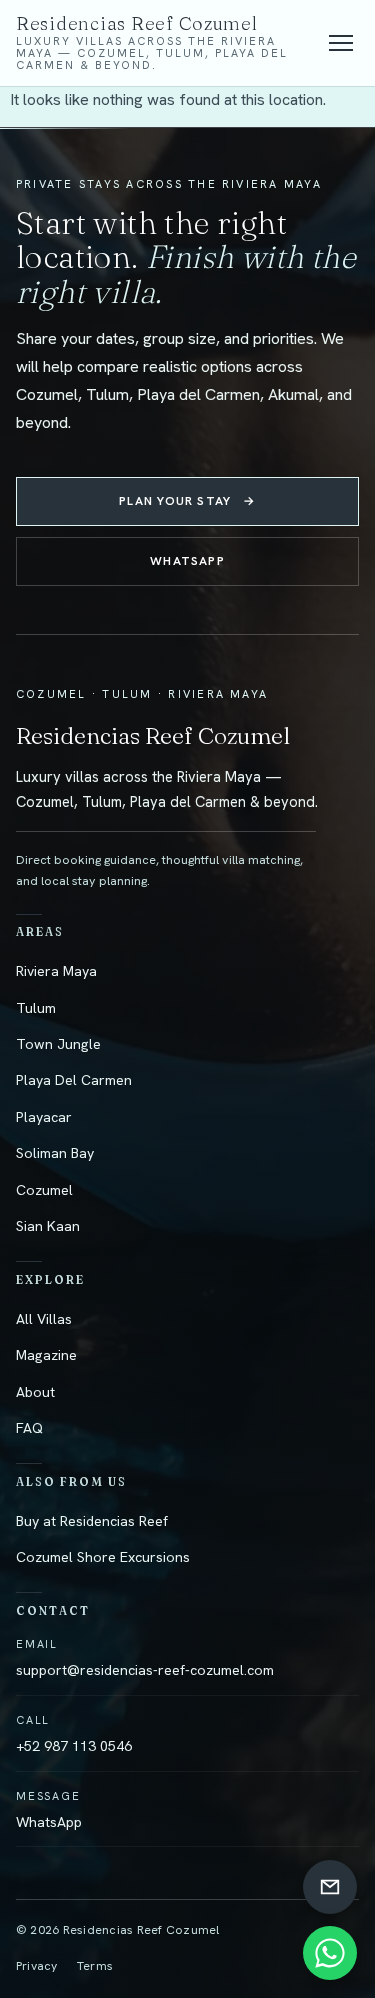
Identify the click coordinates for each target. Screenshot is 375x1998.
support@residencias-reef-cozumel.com (145, 1670)
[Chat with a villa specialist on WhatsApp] (330, 1953)
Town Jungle (58, 1044)
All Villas (44, 1319)
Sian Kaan (48, 1226)
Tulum (36, 1008)
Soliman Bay (55, 1153)
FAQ (29, 1428)
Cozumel (44, 1190)
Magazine (46, 1355)
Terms (95, 1966)
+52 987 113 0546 (74, 1746)
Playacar (44, 1117)
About (35, 1392)
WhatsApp (187, 561)
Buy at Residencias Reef (92, 1521)
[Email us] (330, 1887)
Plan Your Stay (187, 501)
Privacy (37, 1966)
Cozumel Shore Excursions (103, 1557)
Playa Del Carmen (74, 1080)
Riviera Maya (56, 971)
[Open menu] (341, 43)
